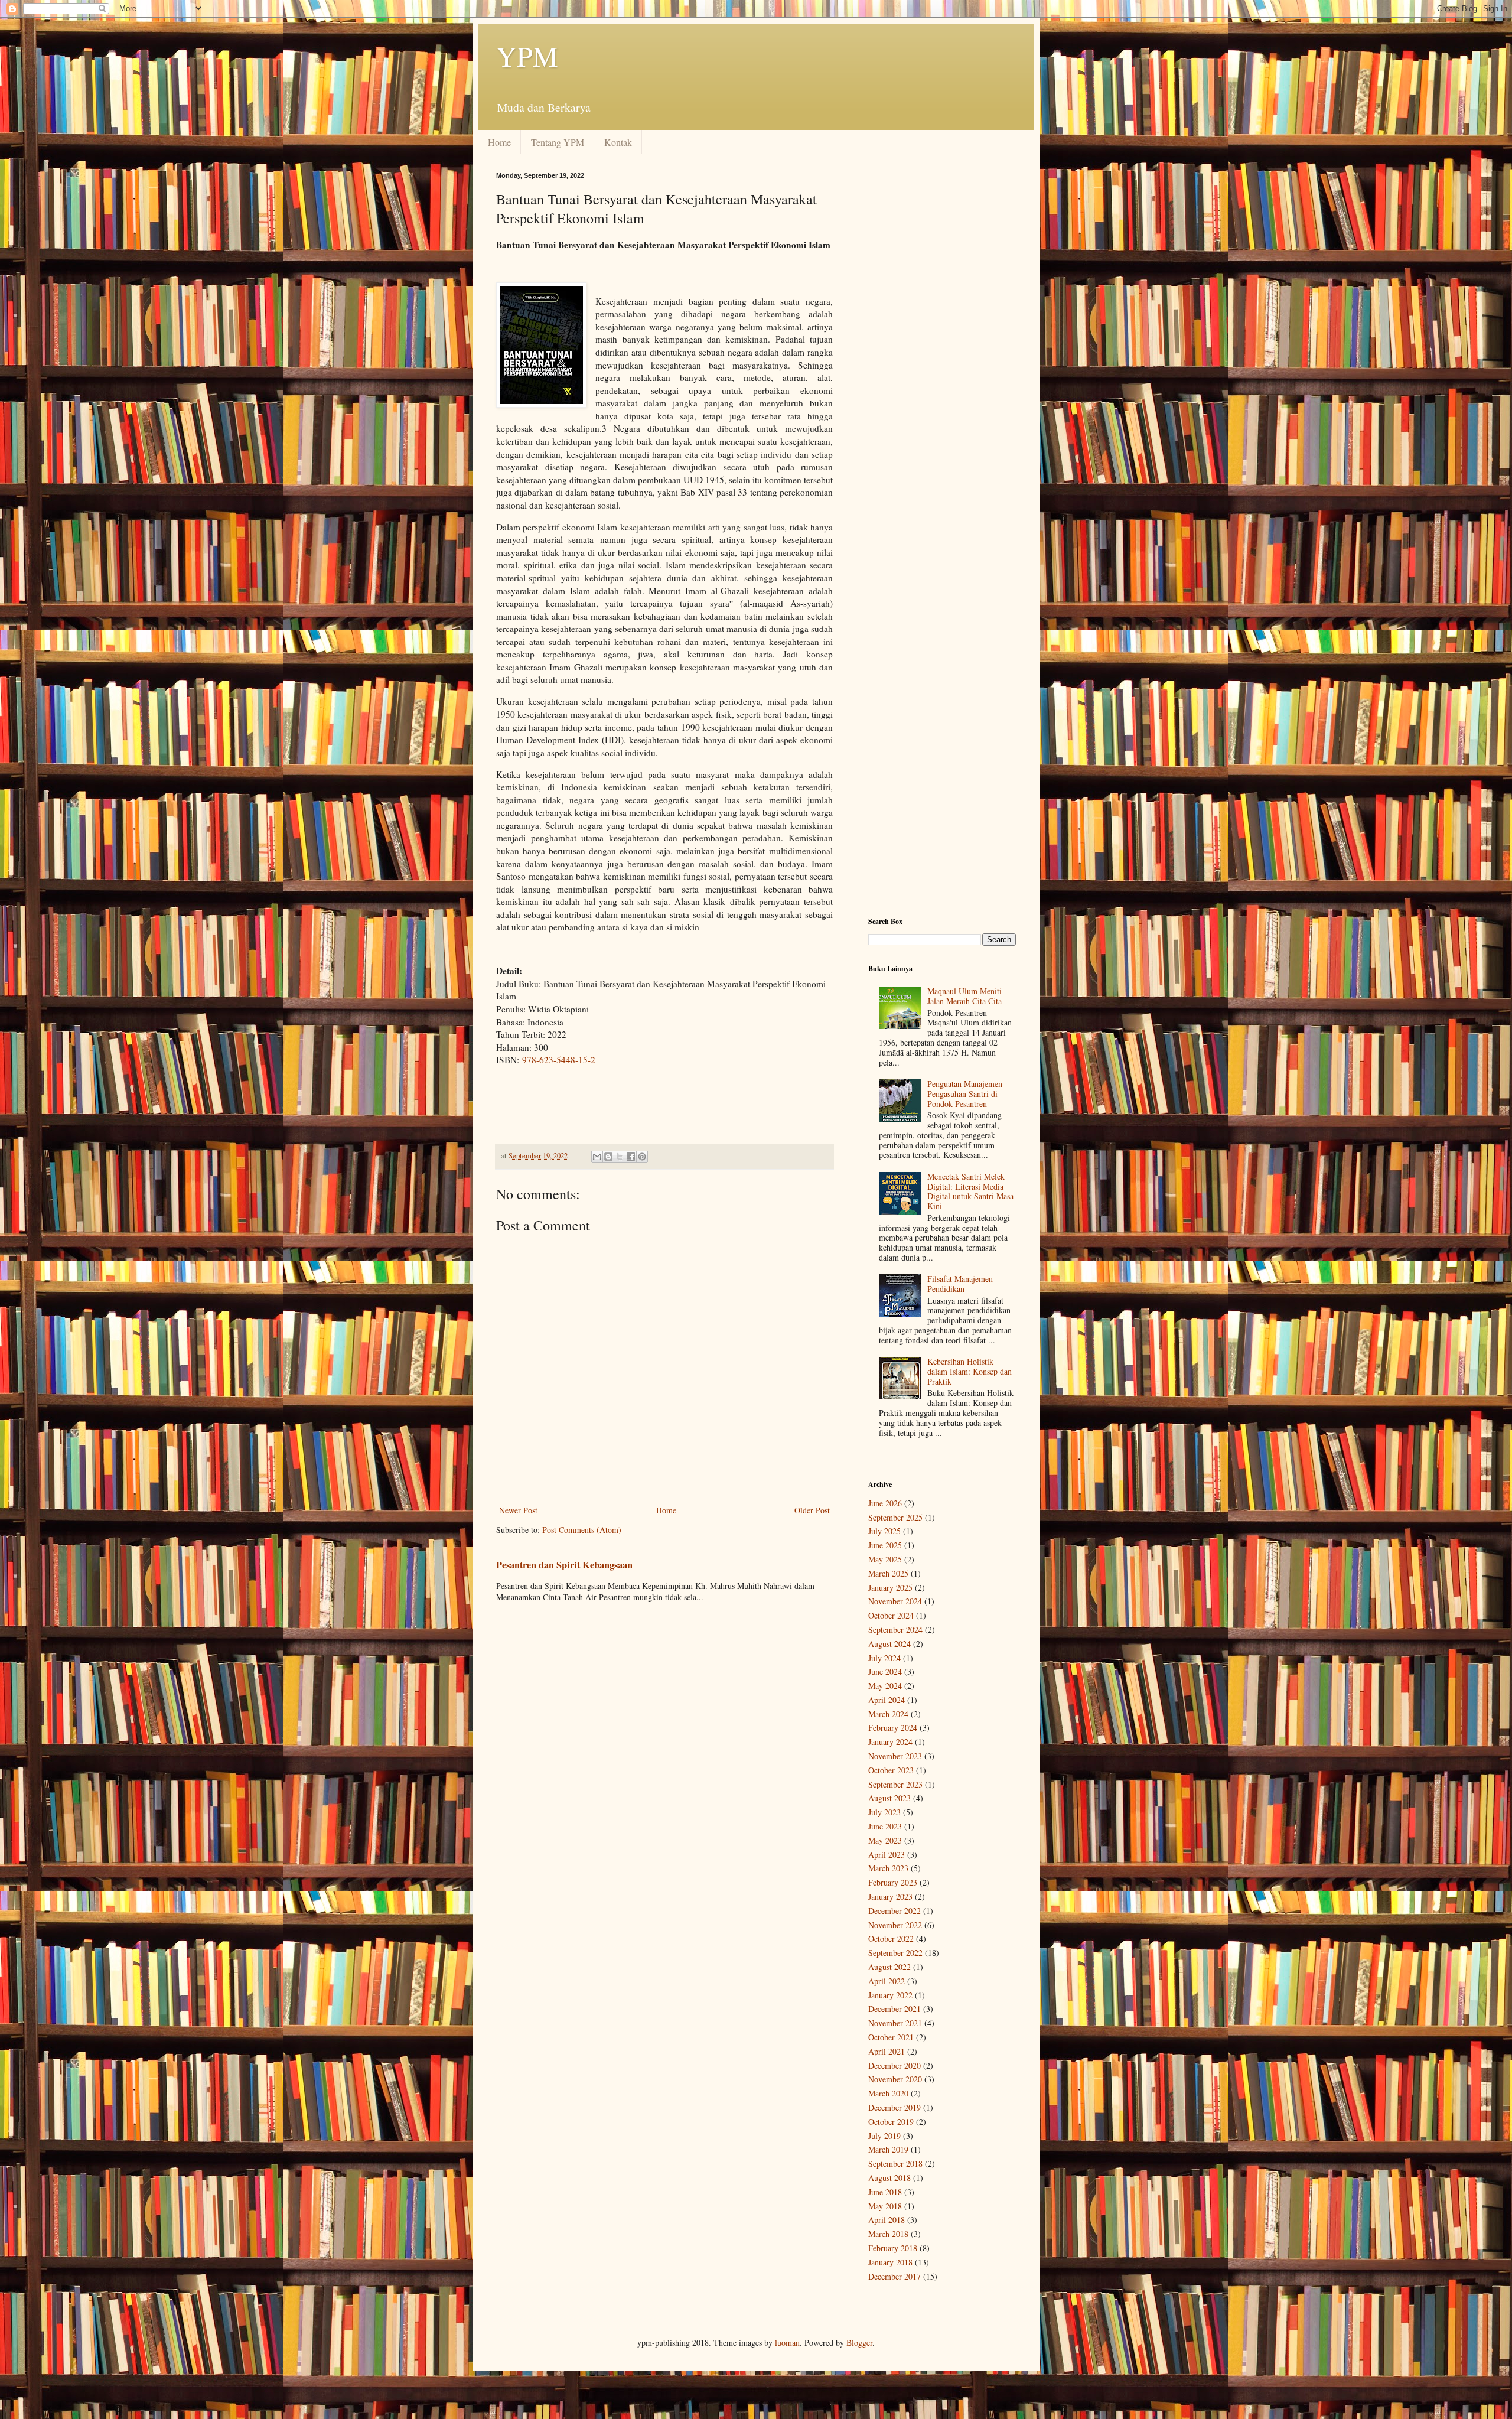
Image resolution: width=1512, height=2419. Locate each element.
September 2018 (895, 2164)
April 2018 (887, 2220)
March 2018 (888, 2234)
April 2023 (887, 1855)
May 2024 (885, 1686)
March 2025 (888, 1573)
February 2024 (893, 1728)
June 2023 (885, 1826)
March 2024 (888, 1714)
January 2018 (890, 2262)
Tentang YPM (558, 142)
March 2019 (888, 2149)
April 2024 (887, 1700)
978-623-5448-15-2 (559, 1060)
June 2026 (885, 1503)
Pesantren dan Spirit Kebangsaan (564, 1565)
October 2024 (891, 1615)
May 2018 (885, 2206)
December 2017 (895, 2276)
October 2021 (891, 2037)
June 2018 (885, 2192)
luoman (787, 2343)
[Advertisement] (942, 349)
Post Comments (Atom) (582, 1530)
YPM (527, 56)
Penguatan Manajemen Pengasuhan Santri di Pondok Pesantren (965, 1094)
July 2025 (884, 1531)
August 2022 (889, 1967)
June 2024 (885, 1671)
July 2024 (884, 1658)
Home (499, 142)
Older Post (812, 1510)
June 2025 (885, 1545)
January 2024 (890, 1742)
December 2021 (895, 2009)
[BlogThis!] (608, 1157)
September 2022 (895, 1953)
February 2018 (893, 2248)
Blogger (859, 2343)
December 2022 (895, 1911)
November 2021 (895, 2023)
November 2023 (895, 1756)
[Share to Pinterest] (642, 1157)
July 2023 (884, 1812)
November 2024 (895, 1601)
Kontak (618, 142)
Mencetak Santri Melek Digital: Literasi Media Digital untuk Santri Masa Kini (970, 1191)
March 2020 (888, 2093)
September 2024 (895, 1630)
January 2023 (890, 1897)
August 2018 (889, 2178)
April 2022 (887, 1981)
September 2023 (895, 1784)
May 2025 (885, 1559)
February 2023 (893, 1882)
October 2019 (891, 2122)
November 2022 (895, 1925)
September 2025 (895, 1517)
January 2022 (890, 1995)
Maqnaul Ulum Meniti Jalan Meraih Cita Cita (964, 996)
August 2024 (889, 1644)
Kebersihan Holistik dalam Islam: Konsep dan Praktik (970, 1371)
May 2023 (885, 1840)
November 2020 (895, 2079)
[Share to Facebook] (631, 1157)
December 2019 (895, 2107)
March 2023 (888, 1868)
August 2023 (889, 1798)
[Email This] (597, 1157)
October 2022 (891, 1938)
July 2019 (884, 2136)
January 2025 (890, 1588)
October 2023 (891, 1770)
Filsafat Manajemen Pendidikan (960, 1284)
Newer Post (518, 1510)
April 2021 (887, 2051)
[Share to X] (620, 1157)
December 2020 (895, 2065)
